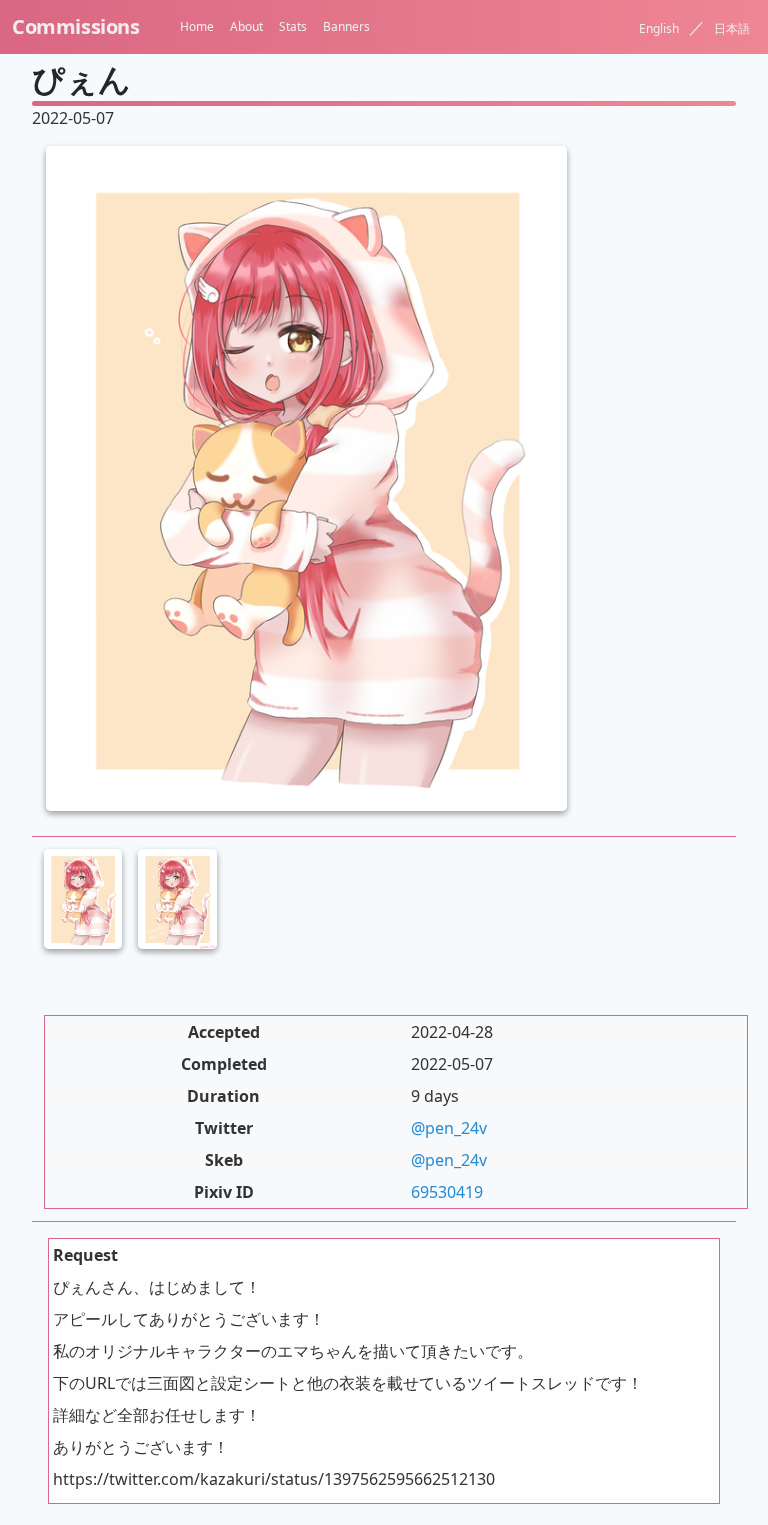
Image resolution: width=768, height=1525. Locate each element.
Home (197, 26)
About (246, 26)
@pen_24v (449, 1128)
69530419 (447, 1192)
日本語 (732, 28)
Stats (293, 26)
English (659, 28)
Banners (346, 26)
